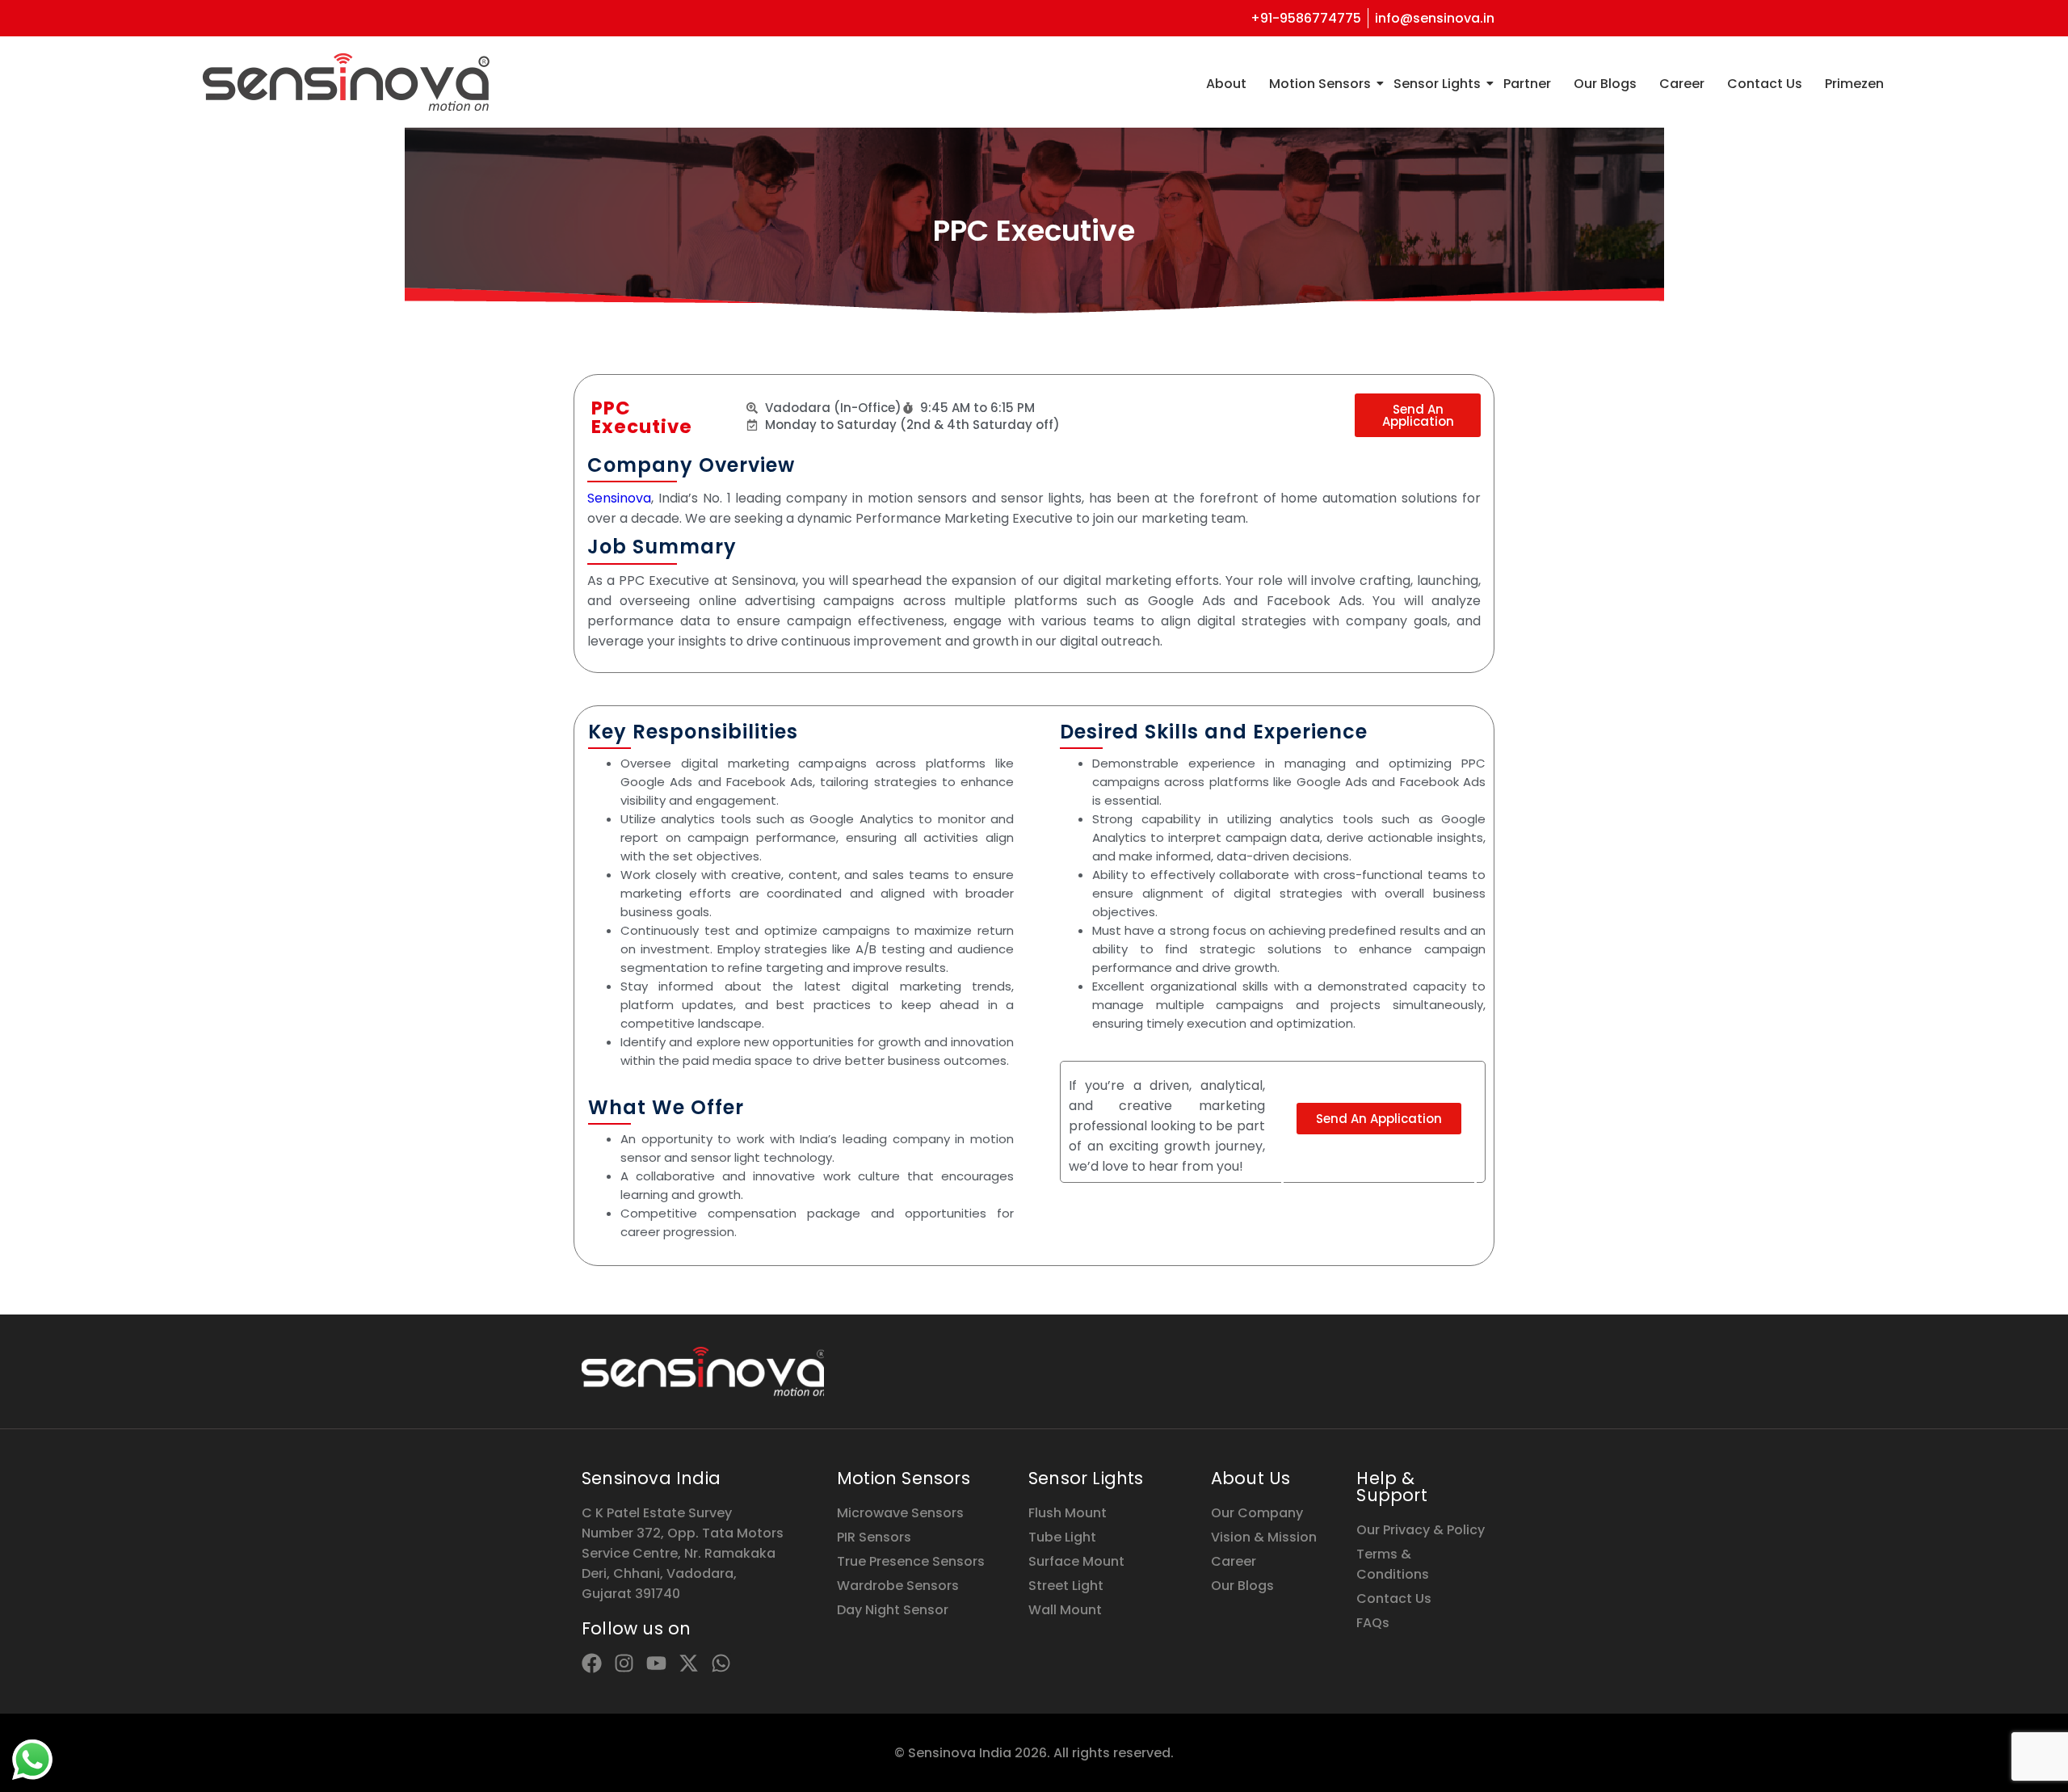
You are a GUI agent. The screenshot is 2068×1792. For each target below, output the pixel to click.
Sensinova (619, 498)
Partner (1527, 84)
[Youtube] (656, 1663)
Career (1682, 84)
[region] (210, 1665)
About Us (1251, 1478)
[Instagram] (624, 1663)
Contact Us (1765, 84)
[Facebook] (592, 1663)
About (1226, 84)
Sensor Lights (1437, 84)
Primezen (1854, 84)
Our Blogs (1605, 84)
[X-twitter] (689, 1663)
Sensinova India (651, 1478)
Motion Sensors (1320, 84)
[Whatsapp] (721, 1663)
